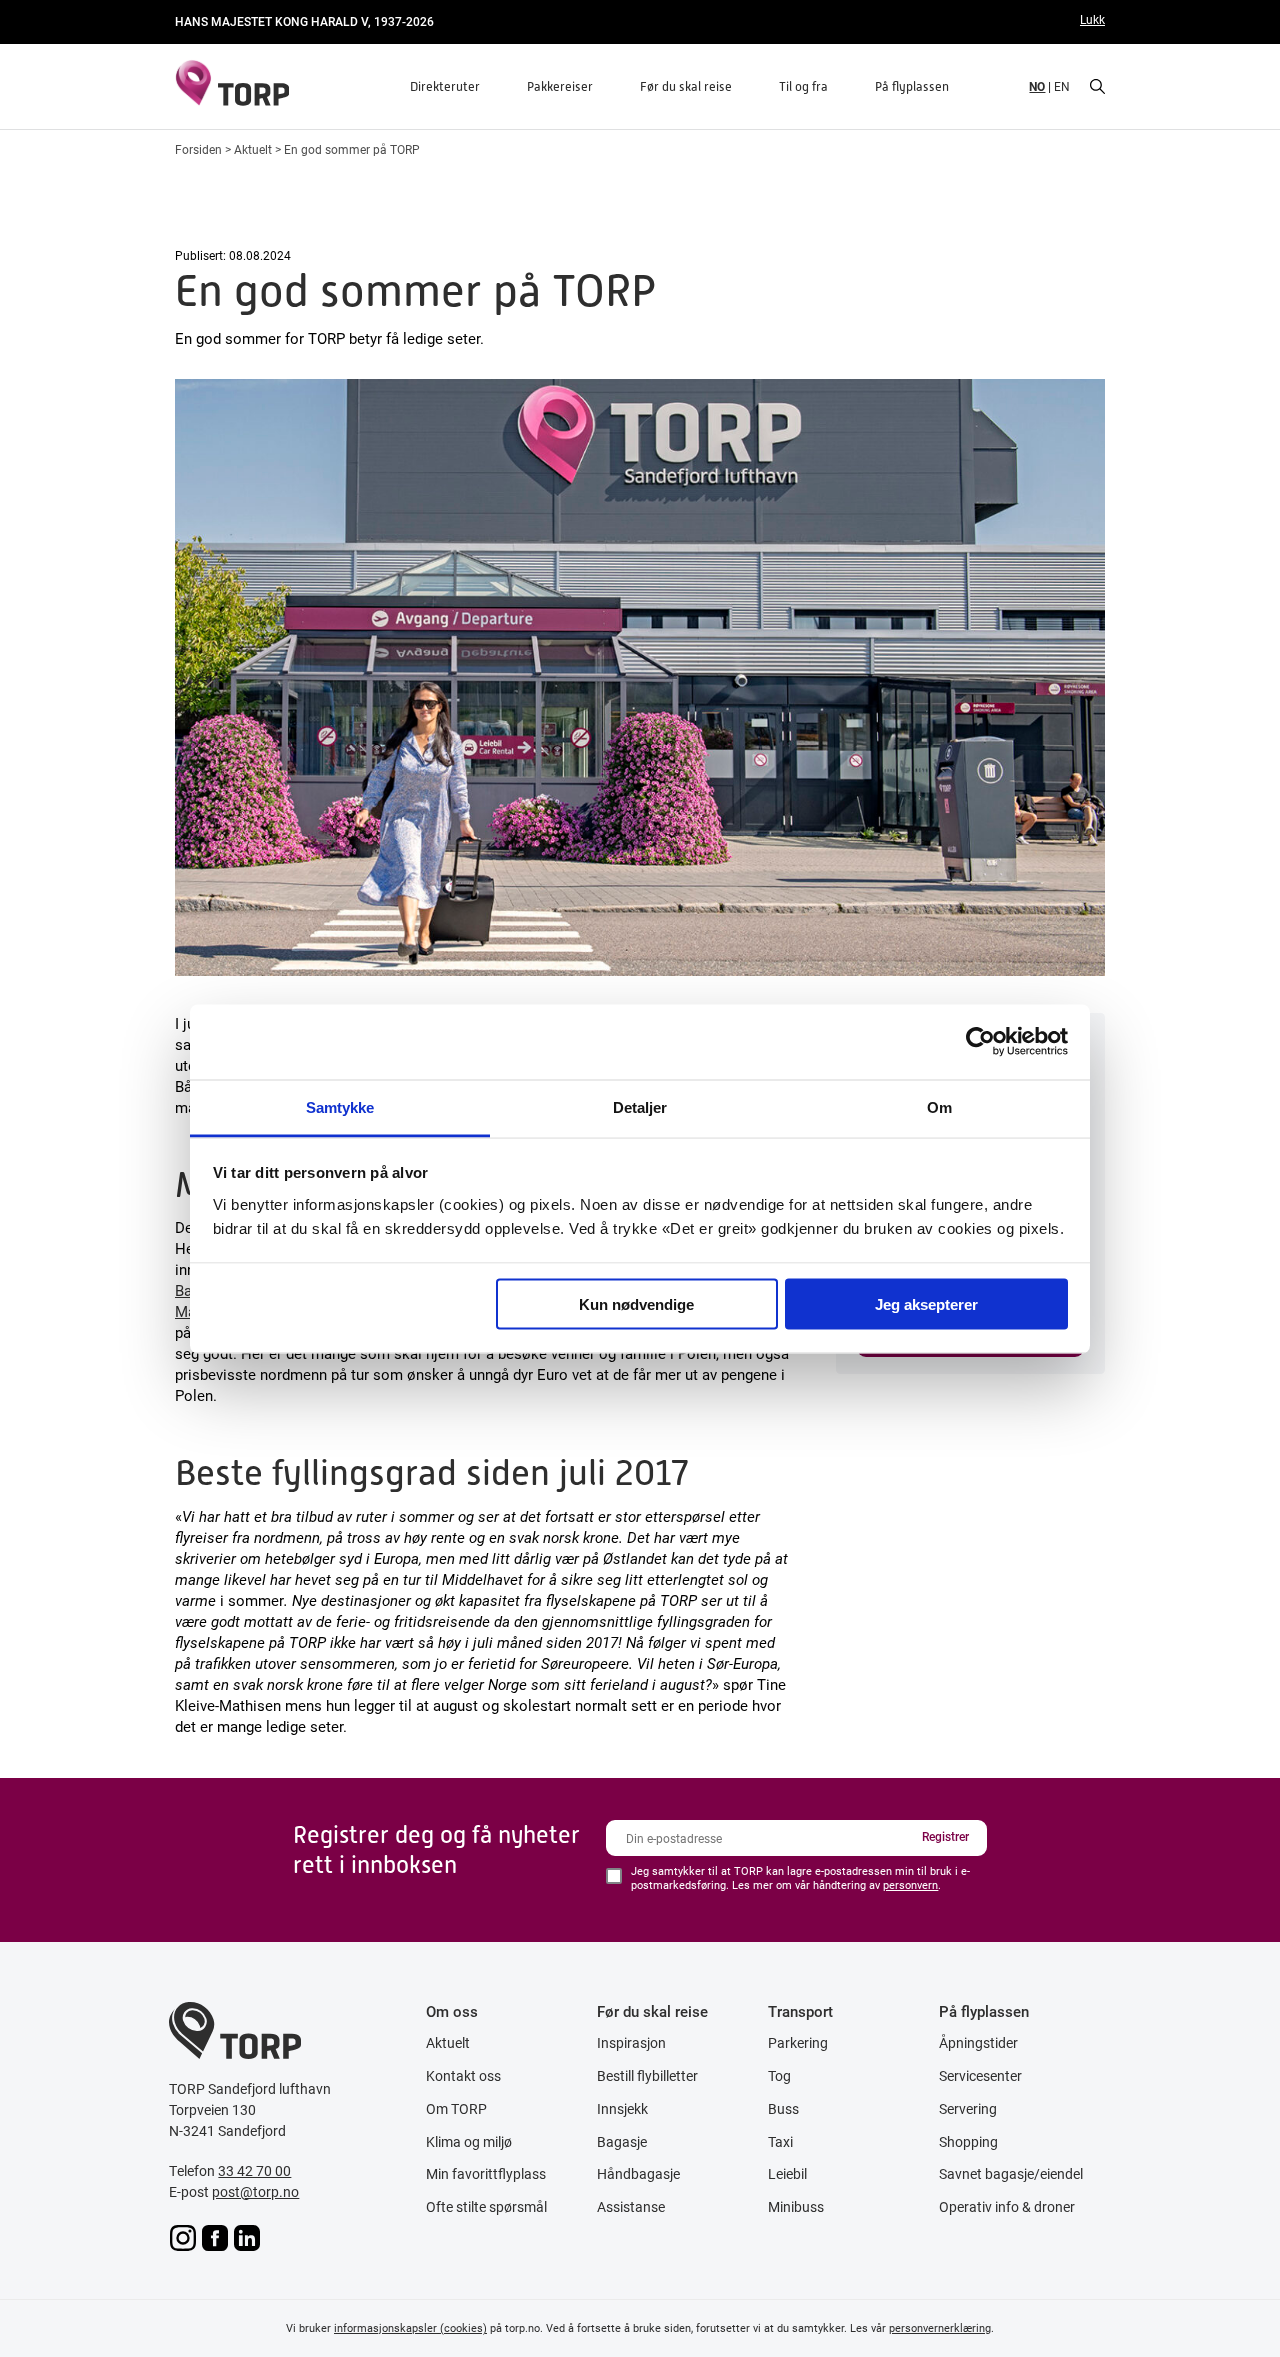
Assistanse (631, 2207)
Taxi (780, 2142)
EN (1062, 86)
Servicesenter (980, 2076)
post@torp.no (255, 2192)
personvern (910, 1885)
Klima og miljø (469, 2142)
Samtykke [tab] (340, 1106)
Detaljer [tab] (640, 1106)
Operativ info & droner (1007, 2207)
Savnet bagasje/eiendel (1011, 2174)
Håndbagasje (638, 2174)
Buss (783, 2109)
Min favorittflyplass (486, 2174)
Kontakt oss (463, 2076)
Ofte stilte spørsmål (486, 2207)
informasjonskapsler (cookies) (410, 2328)
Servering (968, 2109)
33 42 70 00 (254, 2171)
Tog (779, 2076)
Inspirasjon (631, 2043)
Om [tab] (939, 1106)
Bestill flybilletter (647, 2076)
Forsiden (198, 149)
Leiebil (787, 2174)
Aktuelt (253, 149)
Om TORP (456, 2109)
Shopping (968, 2142)
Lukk (1092, 19)
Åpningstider (978, 2043)
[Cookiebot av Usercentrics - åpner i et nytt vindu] (980, 1042)
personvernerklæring (940, 2328)
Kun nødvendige (636, 1304)
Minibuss (796, 2207)
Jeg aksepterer (926, 1304)
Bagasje (622, 2142)
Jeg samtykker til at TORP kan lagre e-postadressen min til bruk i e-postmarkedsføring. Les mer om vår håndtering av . (800, 1878)
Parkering (798, 2043)
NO (1037, 86)
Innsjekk (622, 2109)
